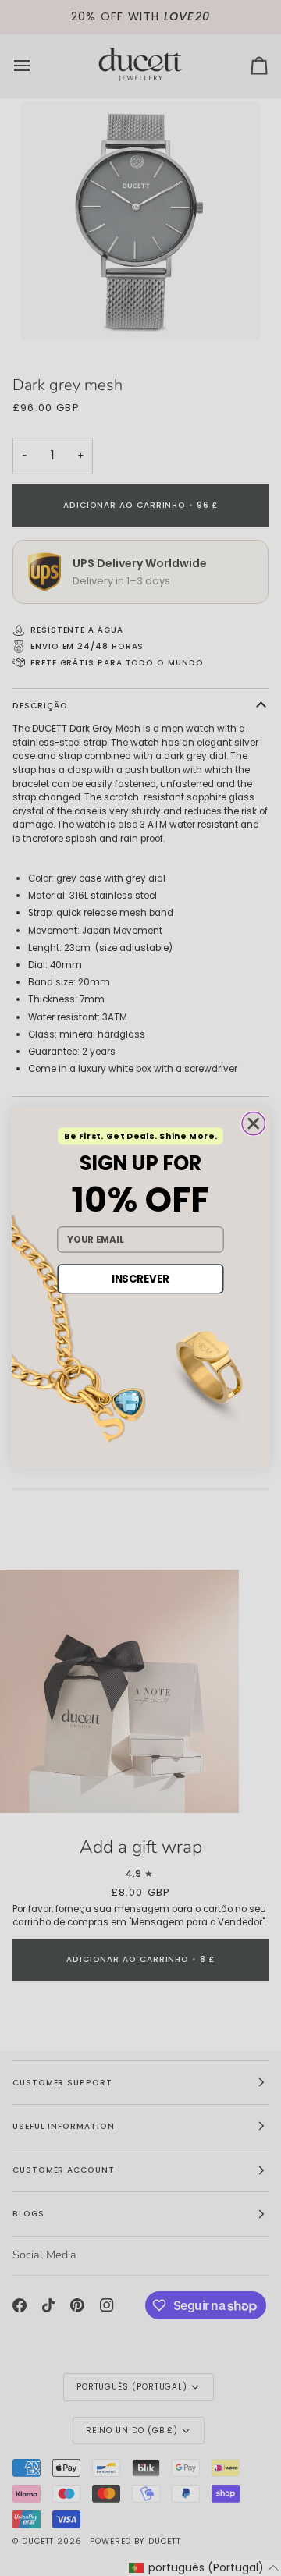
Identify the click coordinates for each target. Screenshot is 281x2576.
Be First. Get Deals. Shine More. (141, 1136)
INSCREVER (140, 1279)
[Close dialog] (253, 1123)
